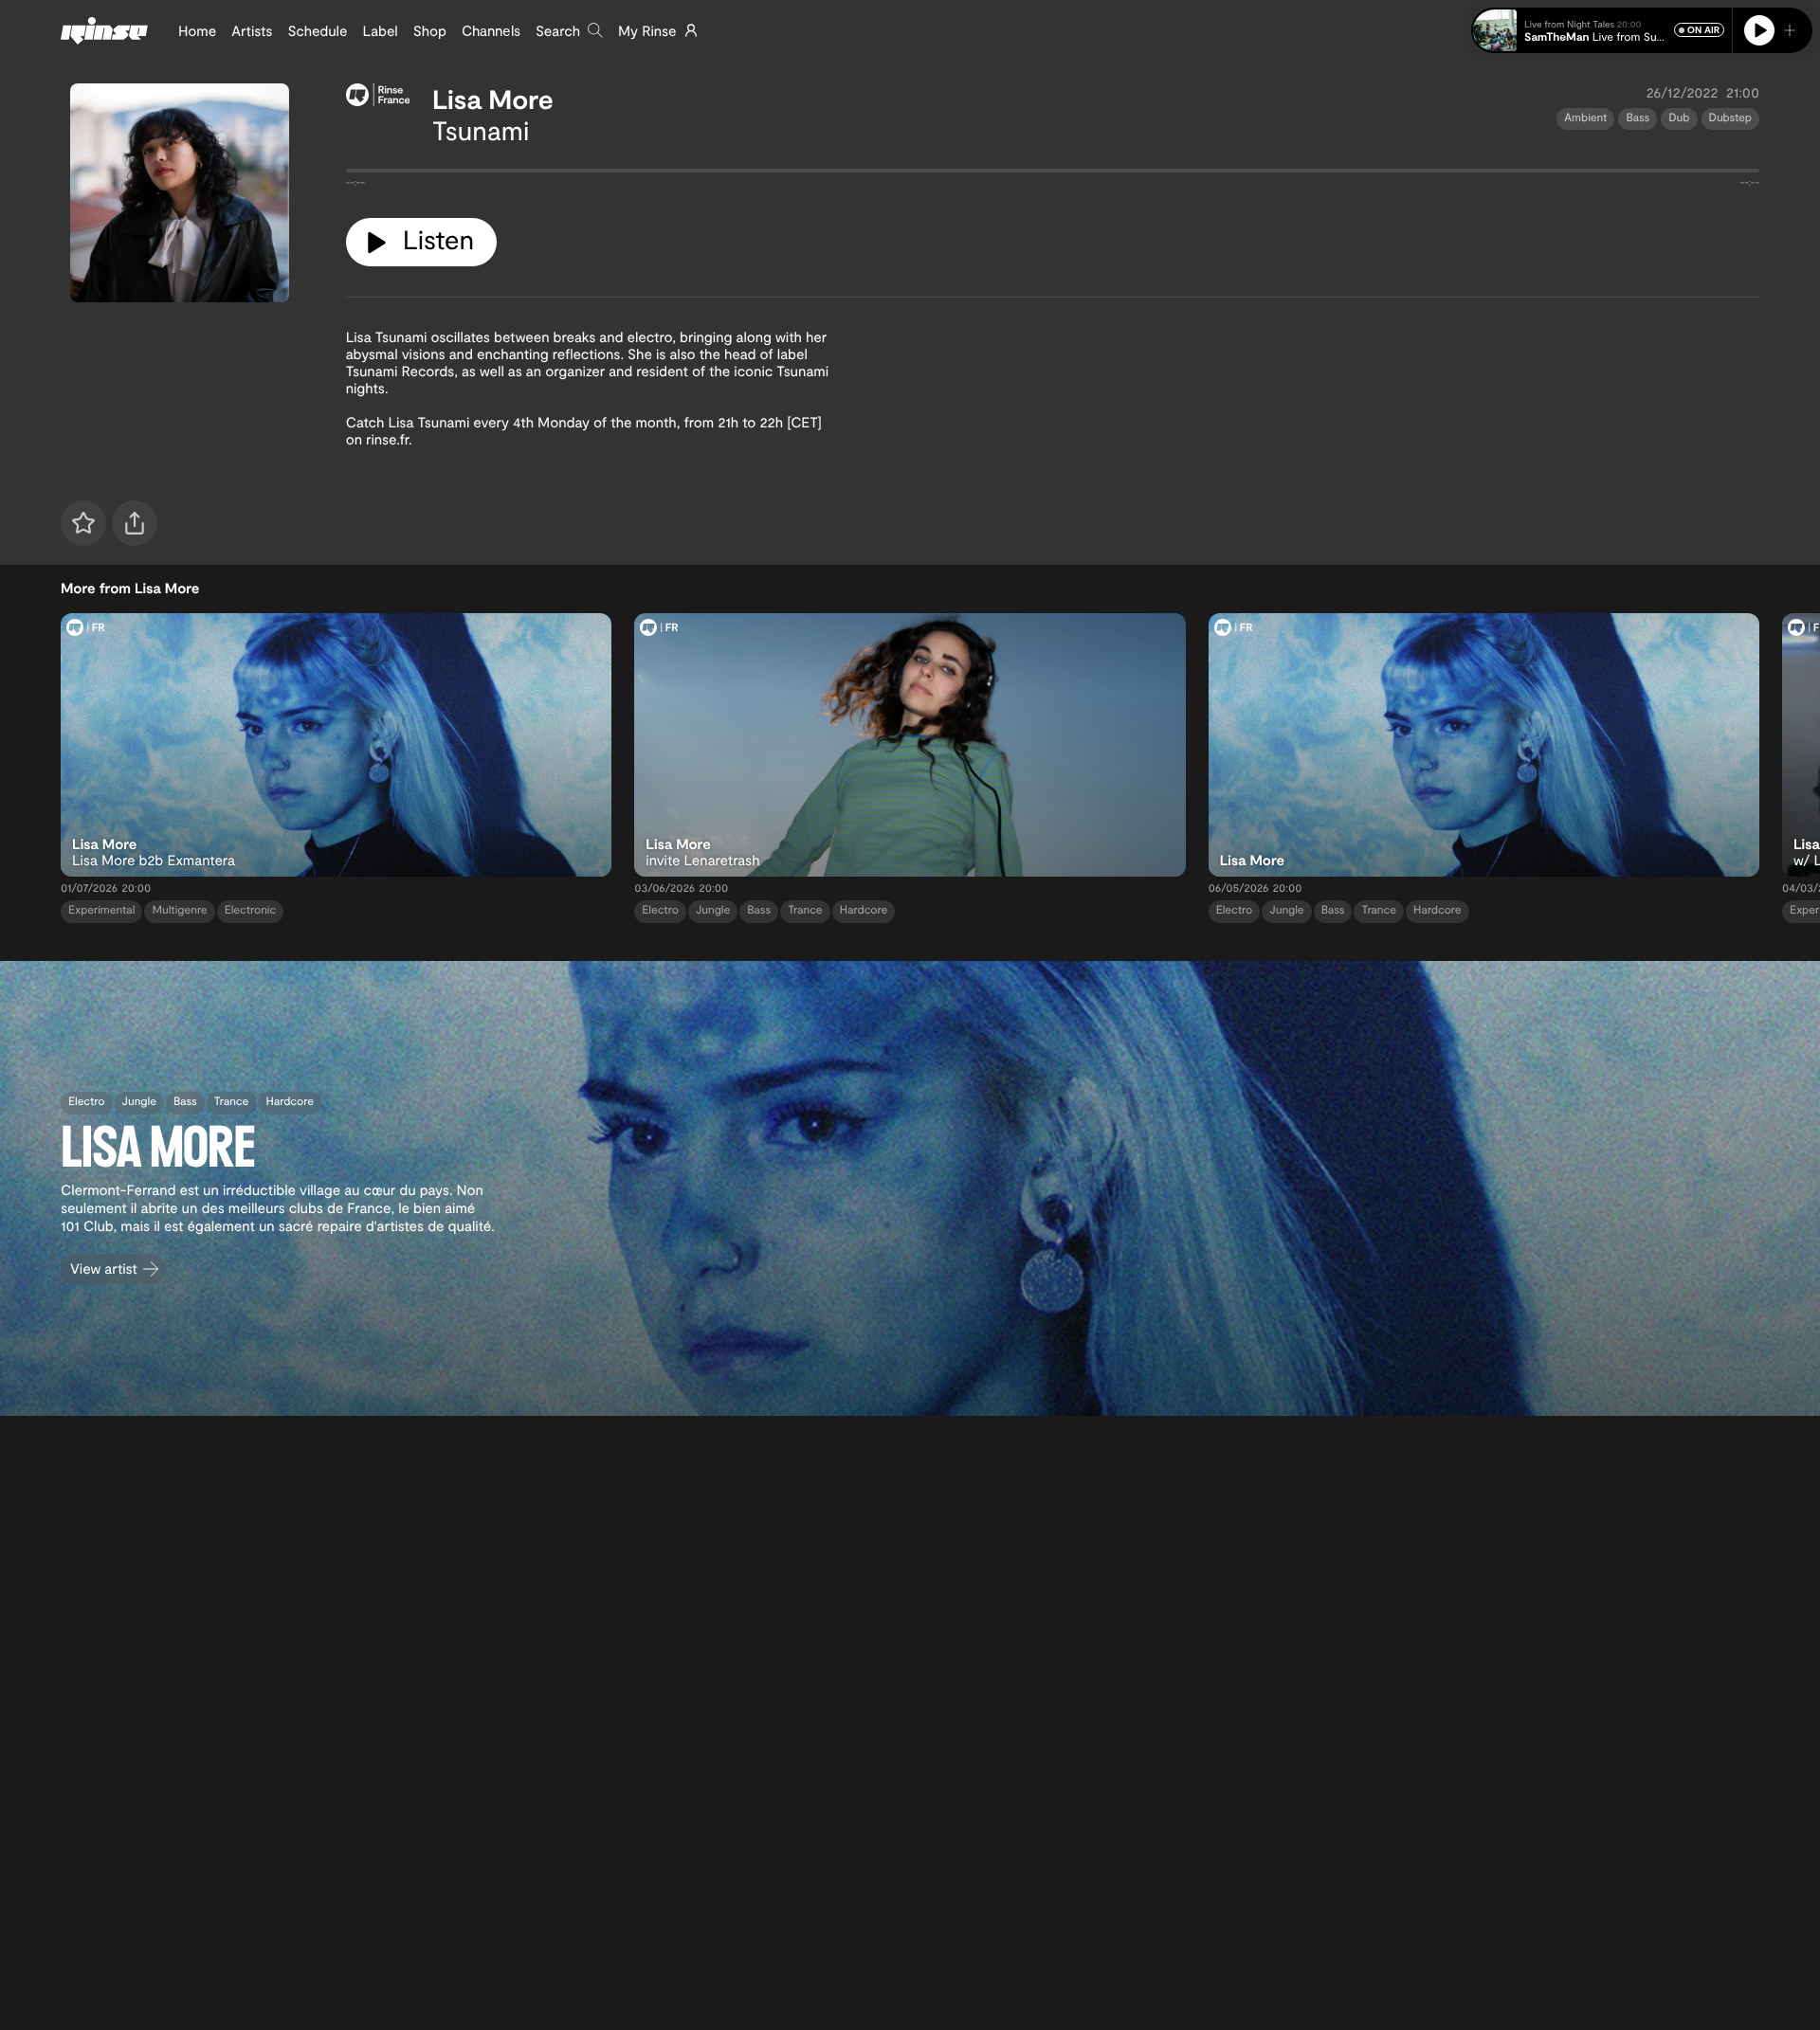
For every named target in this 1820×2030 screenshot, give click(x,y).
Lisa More (493, 99)
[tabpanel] (1053, 174)
